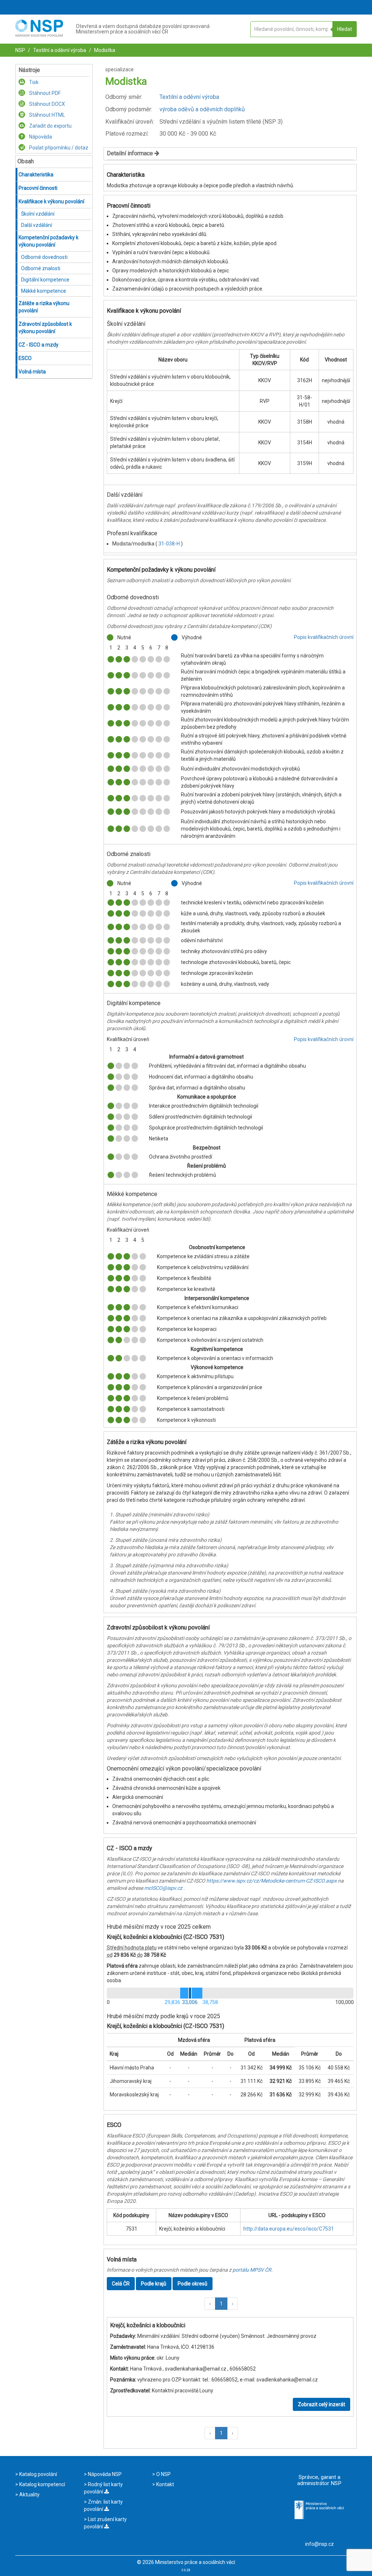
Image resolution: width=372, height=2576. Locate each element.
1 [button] (221, 2304)
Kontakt (165, 2484)
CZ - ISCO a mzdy (39, 345)
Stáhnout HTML (46, 115)
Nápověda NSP (104, 2474)
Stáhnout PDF (44, 93)
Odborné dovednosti (44, 257)
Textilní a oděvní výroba (59, 50)
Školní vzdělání (38, 214)
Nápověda (40, 137)
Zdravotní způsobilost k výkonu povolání (45, 328)
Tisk (33, 82)
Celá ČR (121, 2284)
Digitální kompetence (45, 280)
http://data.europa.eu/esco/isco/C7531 (289, 2229)
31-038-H (170, 544)
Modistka (104, 50)
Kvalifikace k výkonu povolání (51, 201)
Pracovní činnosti (38, 188)
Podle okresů (193, 2284)
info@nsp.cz (320, 2544)
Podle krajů (154, 2284)
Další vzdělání (37, 225)
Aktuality (29, 2495)
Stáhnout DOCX (46, 104)
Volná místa (32, 372)
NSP (20, 50)
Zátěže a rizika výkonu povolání (44, 307)
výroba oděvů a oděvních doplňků (202, 109)
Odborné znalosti (41, 268)
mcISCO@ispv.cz (163, 1888)
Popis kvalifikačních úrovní (324, 637)
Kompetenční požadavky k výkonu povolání (48, 241)
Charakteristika (36, 175)
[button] (210, 2304)
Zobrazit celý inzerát (322, 2404)
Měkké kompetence (44, 291)
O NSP (163, 2474)
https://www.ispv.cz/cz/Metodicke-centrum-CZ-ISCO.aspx (272, 1881)
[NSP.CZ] (39, 35)
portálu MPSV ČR (252, 2270)
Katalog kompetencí (42, 2484)
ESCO (25, 358)
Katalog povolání (38, 2474)
